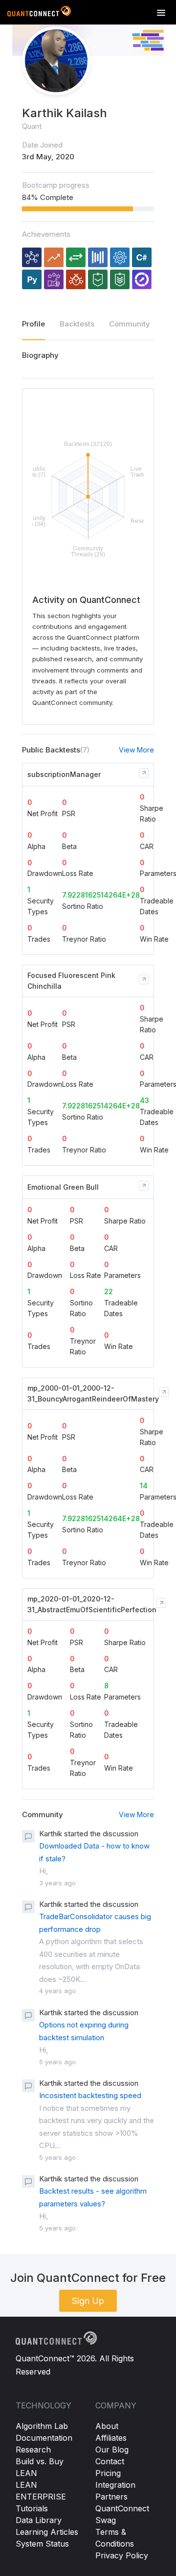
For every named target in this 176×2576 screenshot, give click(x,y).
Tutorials (32, 2508)
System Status (42, 2544)
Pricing (108, 2473)
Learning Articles (47, 2532)
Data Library (39, 2520)
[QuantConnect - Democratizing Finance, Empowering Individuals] (39, 13)
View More (136, 750)
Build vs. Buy (40, 2461)
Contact (110, 2461)
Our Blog (112, 2450)
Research (33, 2450)
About (107, 2426)
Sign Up (88, 2301)
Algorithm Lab (42, 2426)
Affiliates (111, 2438)
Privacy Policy (122, 2555)
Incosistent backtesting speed (90, 2095)
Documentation (44, 2438)
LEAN (26, 2473)
